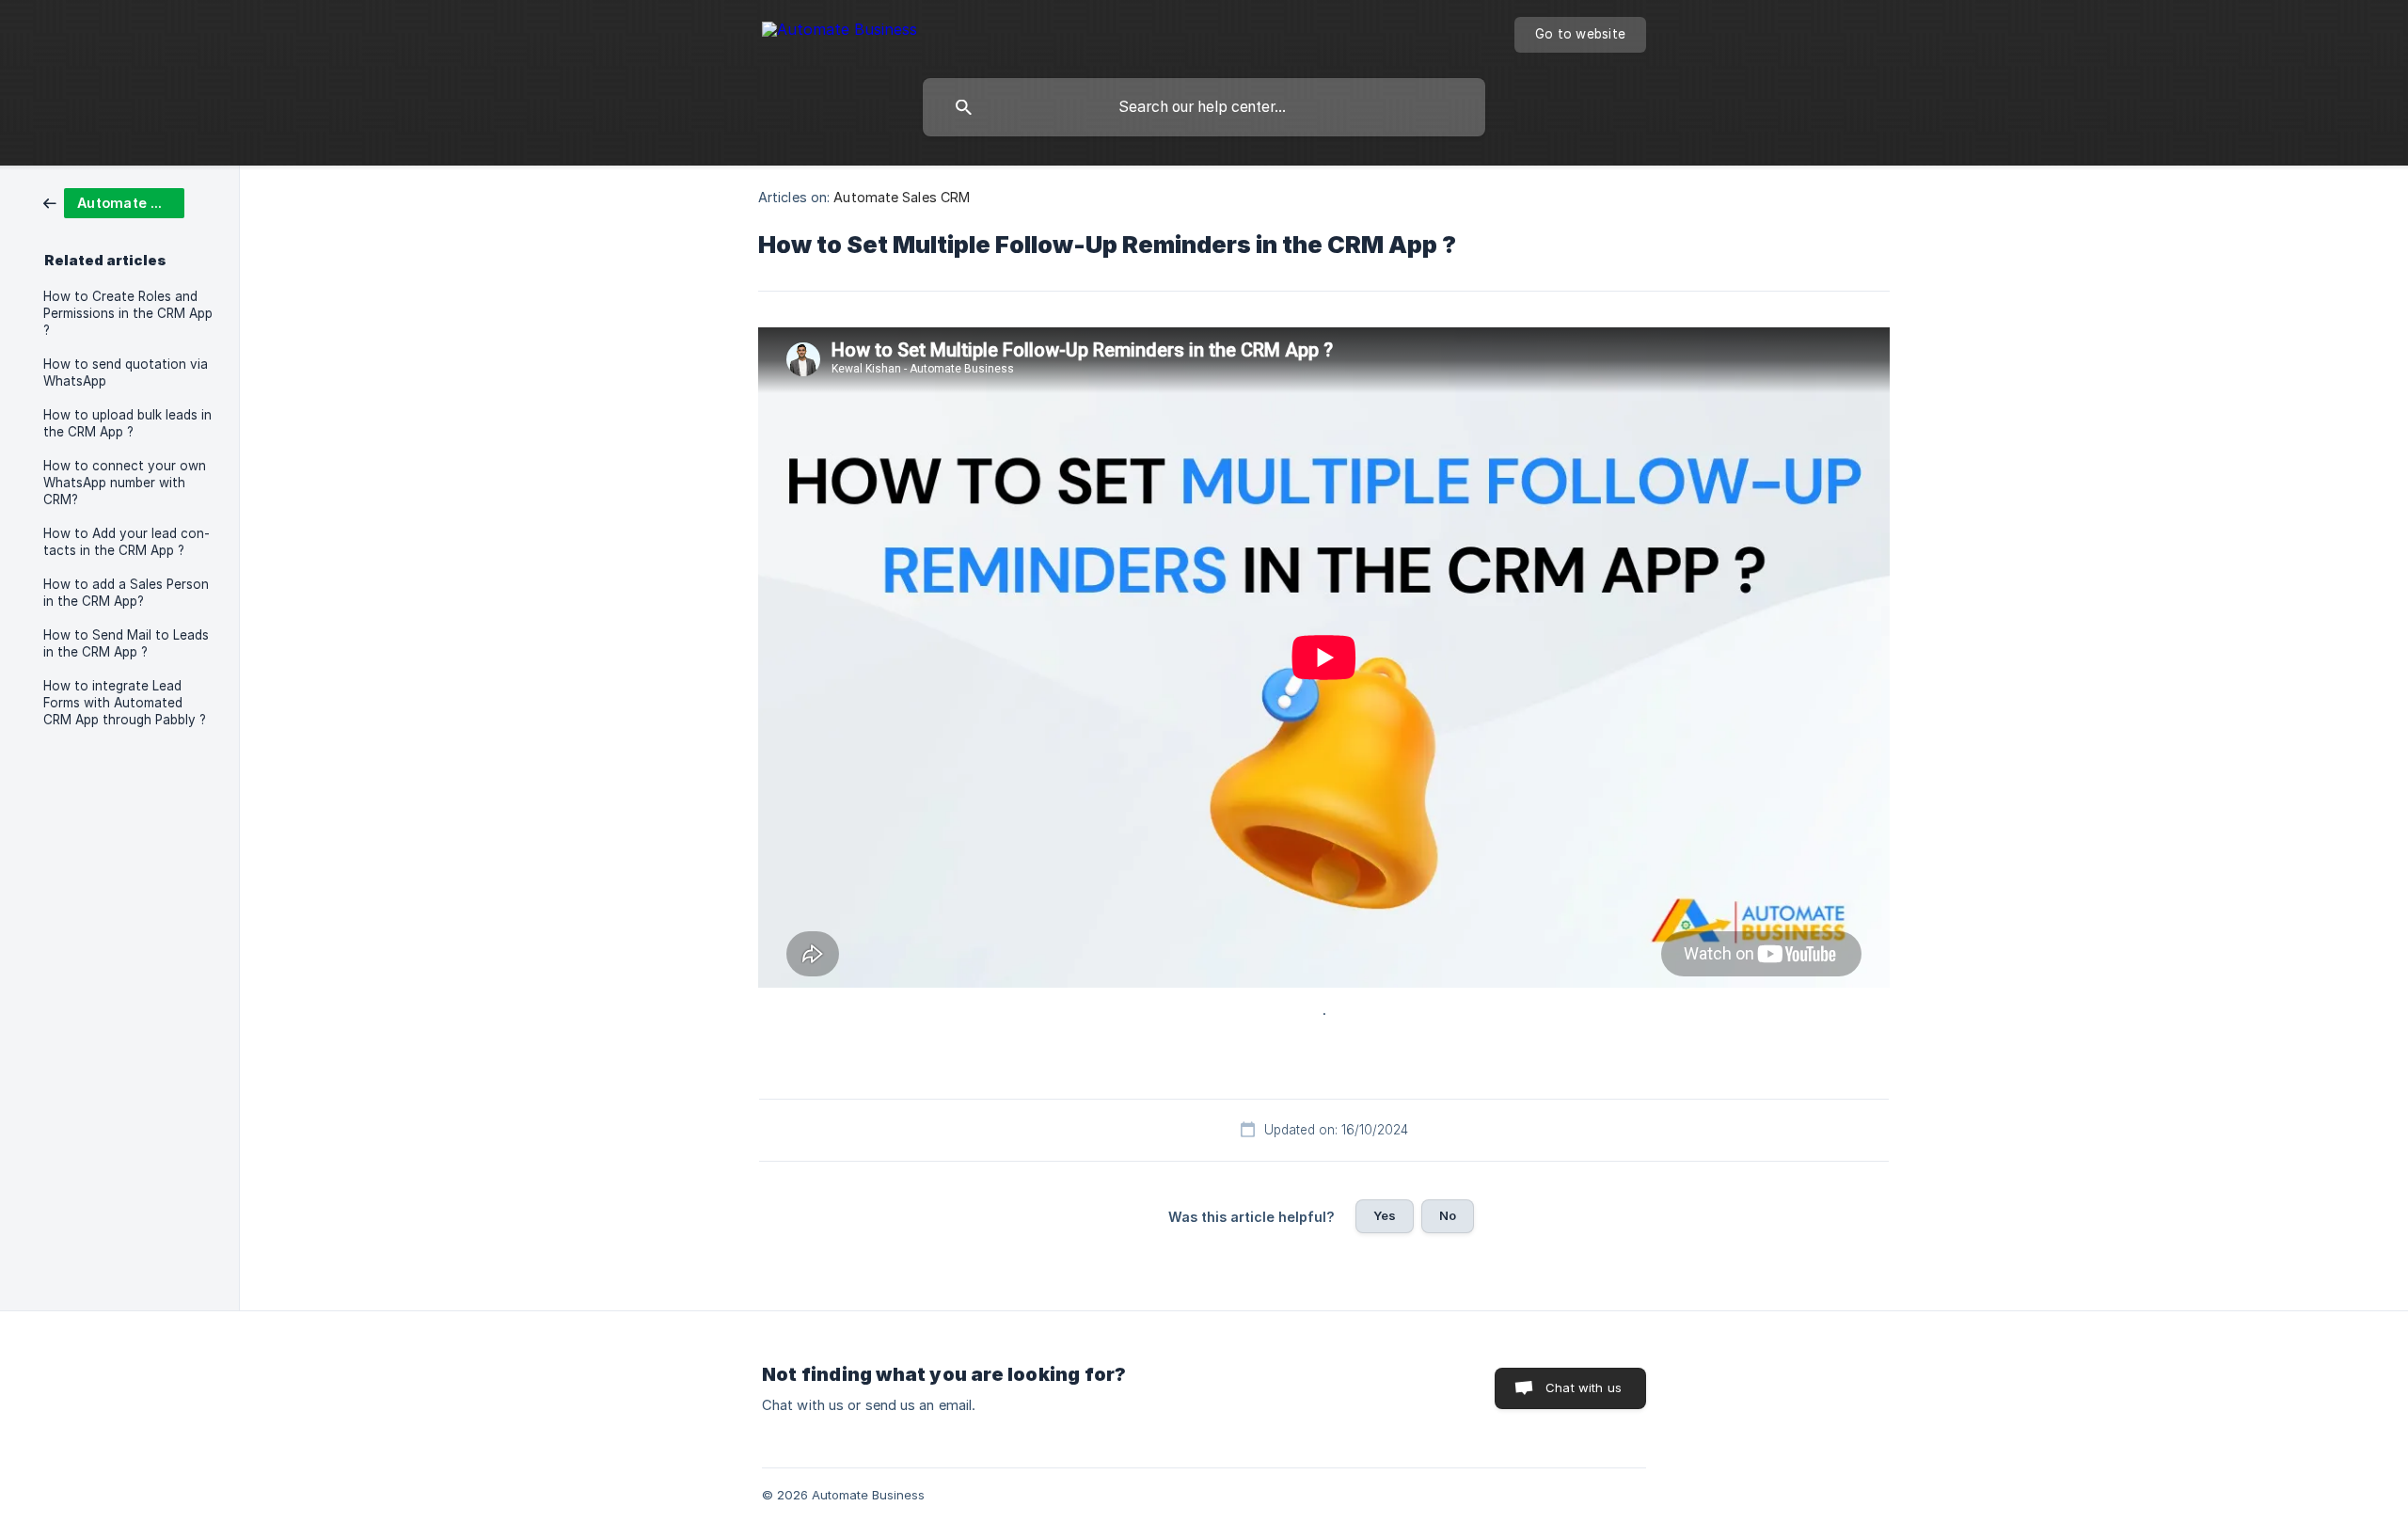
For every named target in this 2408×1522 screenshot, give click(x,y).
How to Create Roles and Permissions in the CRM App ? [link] (128, 313)
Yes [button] (1385, 1215)
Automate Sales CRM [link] (902, 197)
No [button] (1448, 1215)
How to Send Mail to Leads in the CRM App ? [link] (126, 643)
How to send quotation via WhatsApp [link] (126, 373)
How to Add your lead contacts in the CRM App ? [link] (127, 542)
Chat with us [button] (1584, 1387)
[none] (840, 32)
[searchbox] (1204, 107)
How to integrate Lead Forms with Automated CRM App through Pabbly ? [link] (125, 703)
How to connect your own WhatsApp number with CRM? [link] (125, 483)
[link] (114, 202)
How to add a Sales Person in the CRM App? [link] (126, 593)
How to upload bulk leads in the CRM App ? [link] (127, 423)
